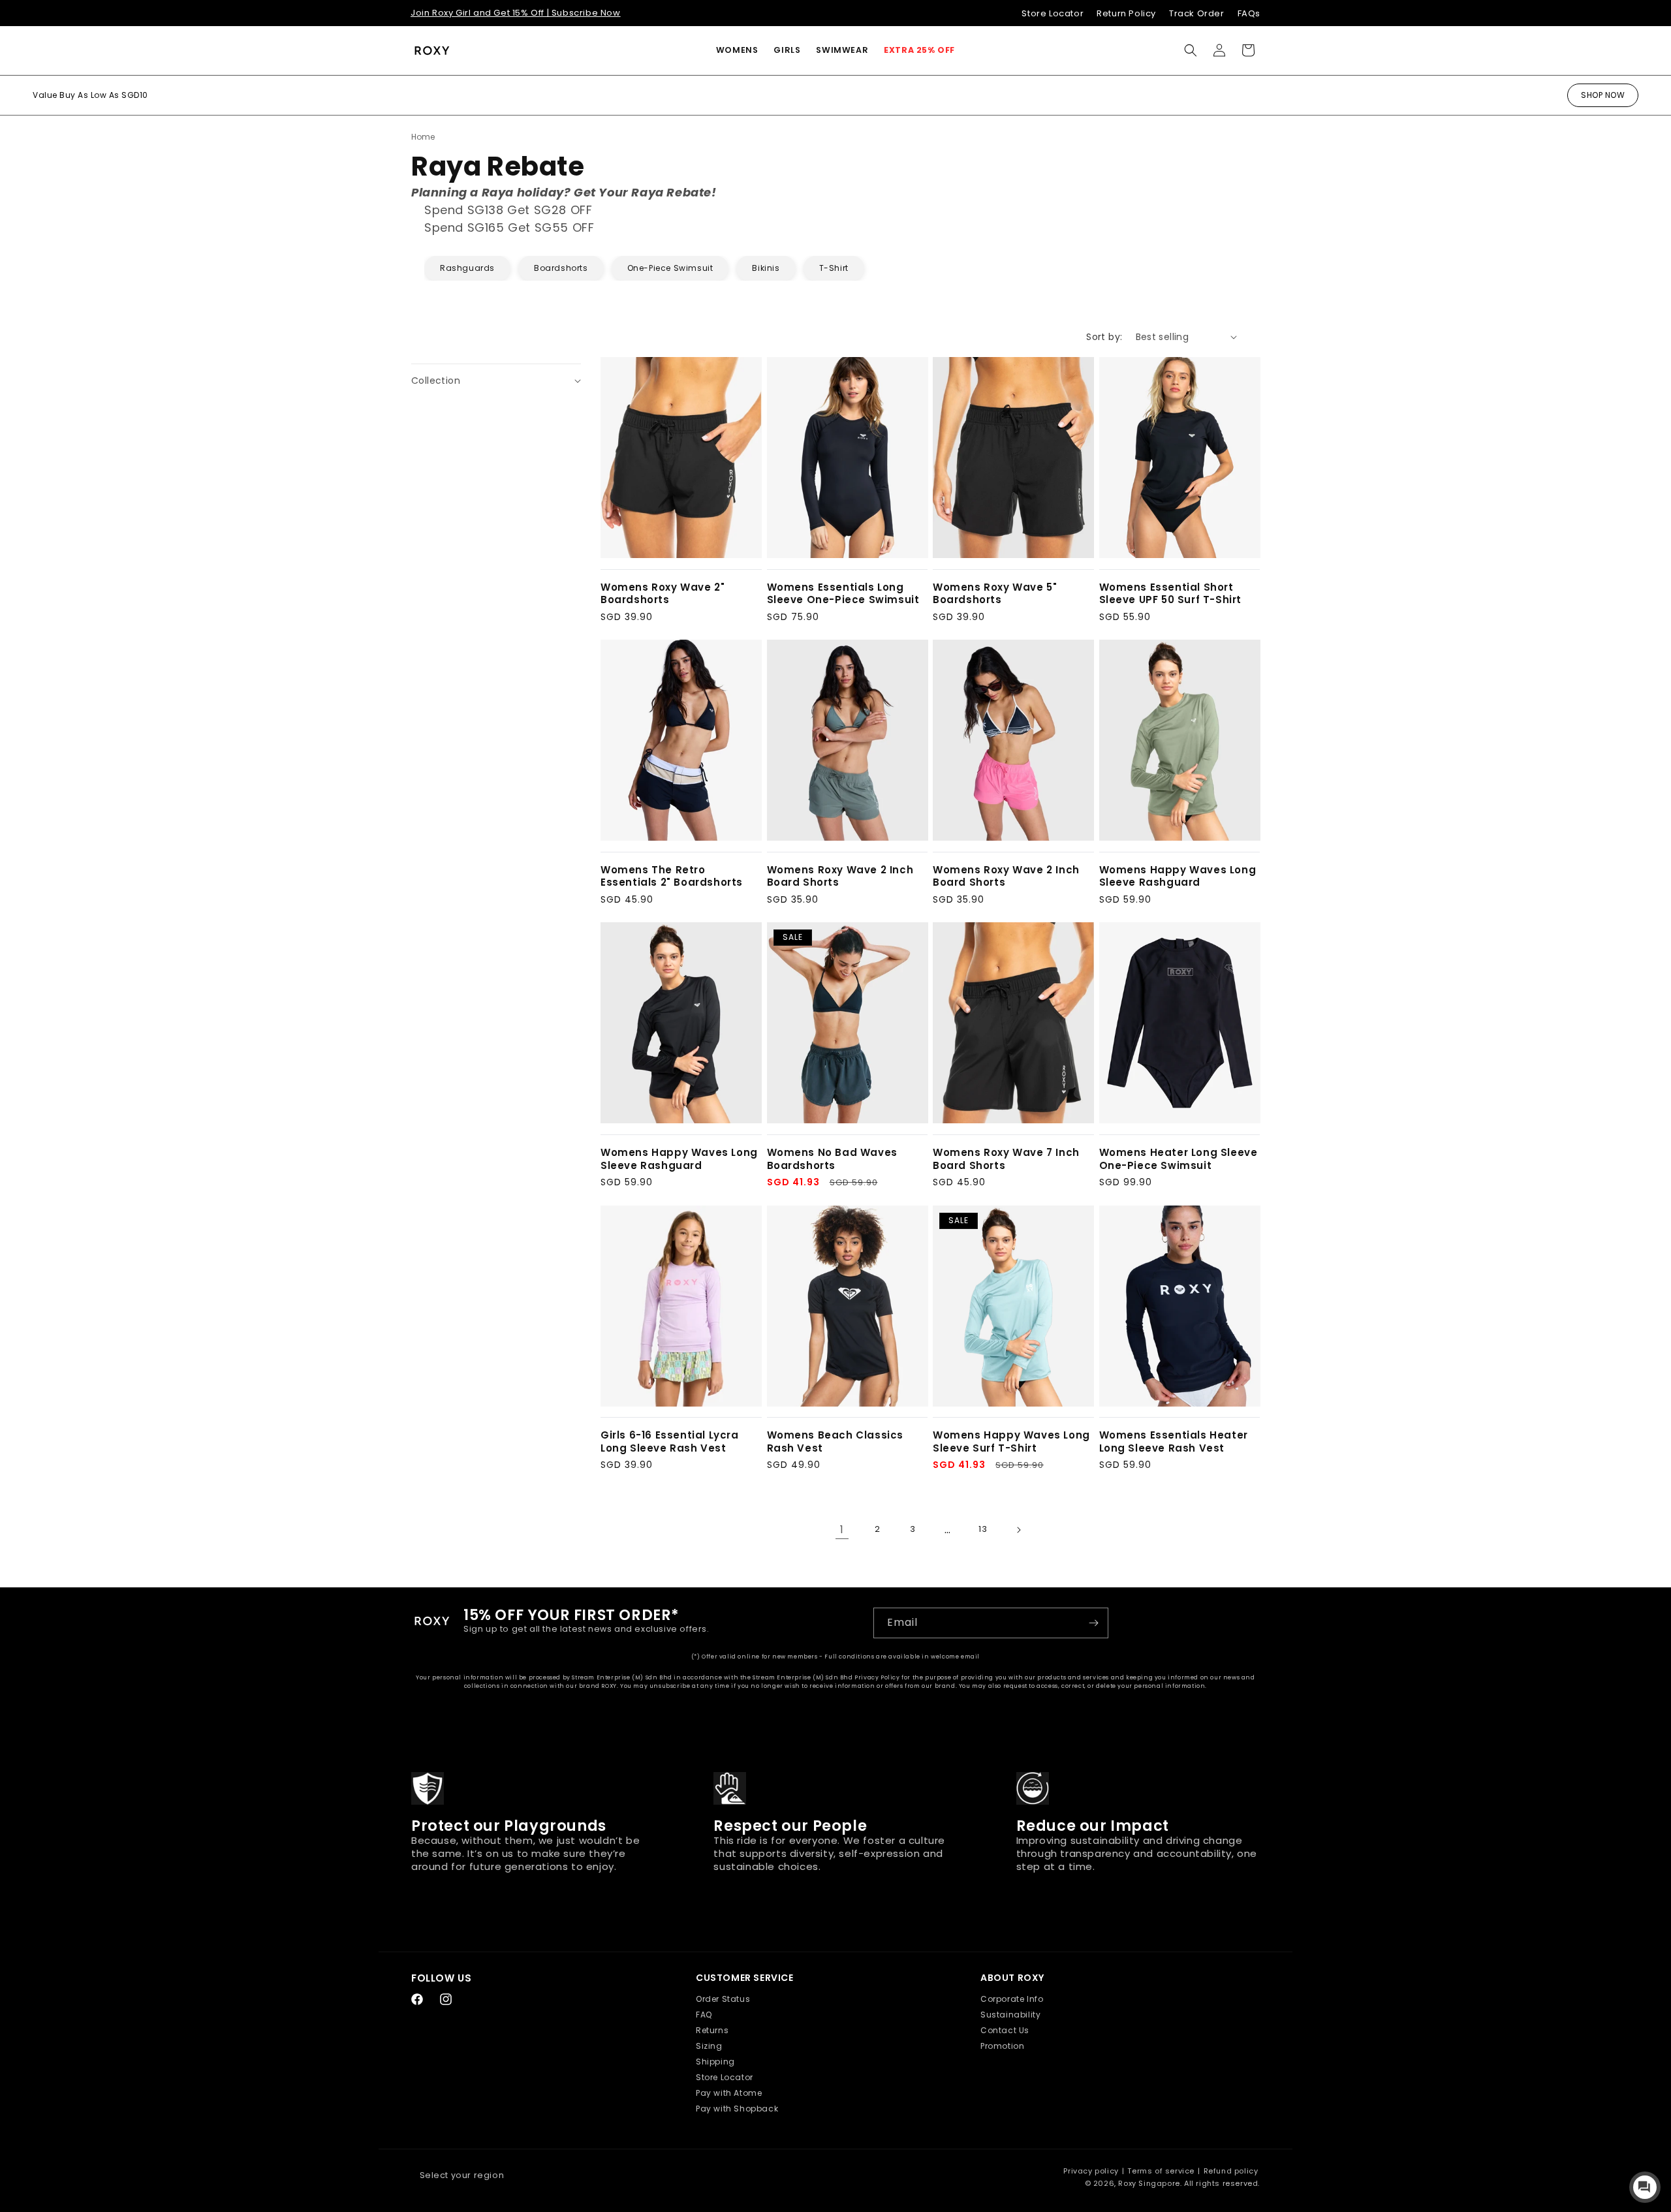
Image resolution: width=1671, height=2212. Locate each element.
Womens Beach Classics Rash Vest (835, 1441)
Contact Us (1005, 2030)
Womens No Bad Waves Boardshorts (832, 1159)
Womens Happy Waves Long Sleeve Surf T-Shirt (1011, 1441)
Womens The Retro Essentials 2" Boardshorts (672, 876)
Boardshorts (561, 268)
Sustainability (1010, 2015)
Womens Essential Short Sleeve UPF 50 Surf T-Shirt (1171, 594)
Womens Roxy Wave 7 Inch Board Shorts (1006, 1159)
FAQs (1249, 13)
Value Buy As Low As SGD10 (90, 95)
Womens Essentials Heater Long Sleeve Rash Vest (1174, 1441)
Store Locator (1053, 13)
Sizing (709, 2046)
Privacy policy (1091, 2171)
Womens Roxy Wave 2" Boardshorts (663, 594)
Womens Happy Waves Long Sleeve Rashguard (1178, 876)
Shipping (715, 2062)
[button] (737, 50)
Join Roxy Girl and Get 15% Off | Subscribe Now (516, 13)
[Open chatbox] (1645, 2187)
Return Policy (1126, 13)
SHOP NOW (1603, 95)
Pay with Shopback (737, 2109)
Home (423, 137)
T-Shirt (834, 268)
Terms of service (1161, 2171)
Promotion (1002, 2046)
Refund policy (1231, 2171)
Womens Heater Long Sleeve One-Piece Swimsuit (1179, 1159)
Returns (712, 2030)
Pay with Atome (729, 2093)
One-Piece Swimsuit (670, 268)
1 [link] (842, 1530)
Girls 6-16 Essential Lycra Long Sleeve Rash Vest (670, 1441)
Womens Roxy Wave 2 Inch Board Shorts (840, 876)
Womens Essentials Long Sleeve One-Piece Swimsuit (843, 594)
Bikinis (766, 268)
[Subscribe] (1093, 1623)
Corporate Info (1012, 1999)
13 (983, 1529)
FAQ (704, 2015)
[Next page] (1018, 1530)
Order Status (723, 1999)
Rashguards (467, 268)
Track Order (1197, 13)
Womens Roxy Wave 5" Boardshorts (995, 594)
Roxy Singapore (1149, 2183)
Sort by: (1104, 337)
